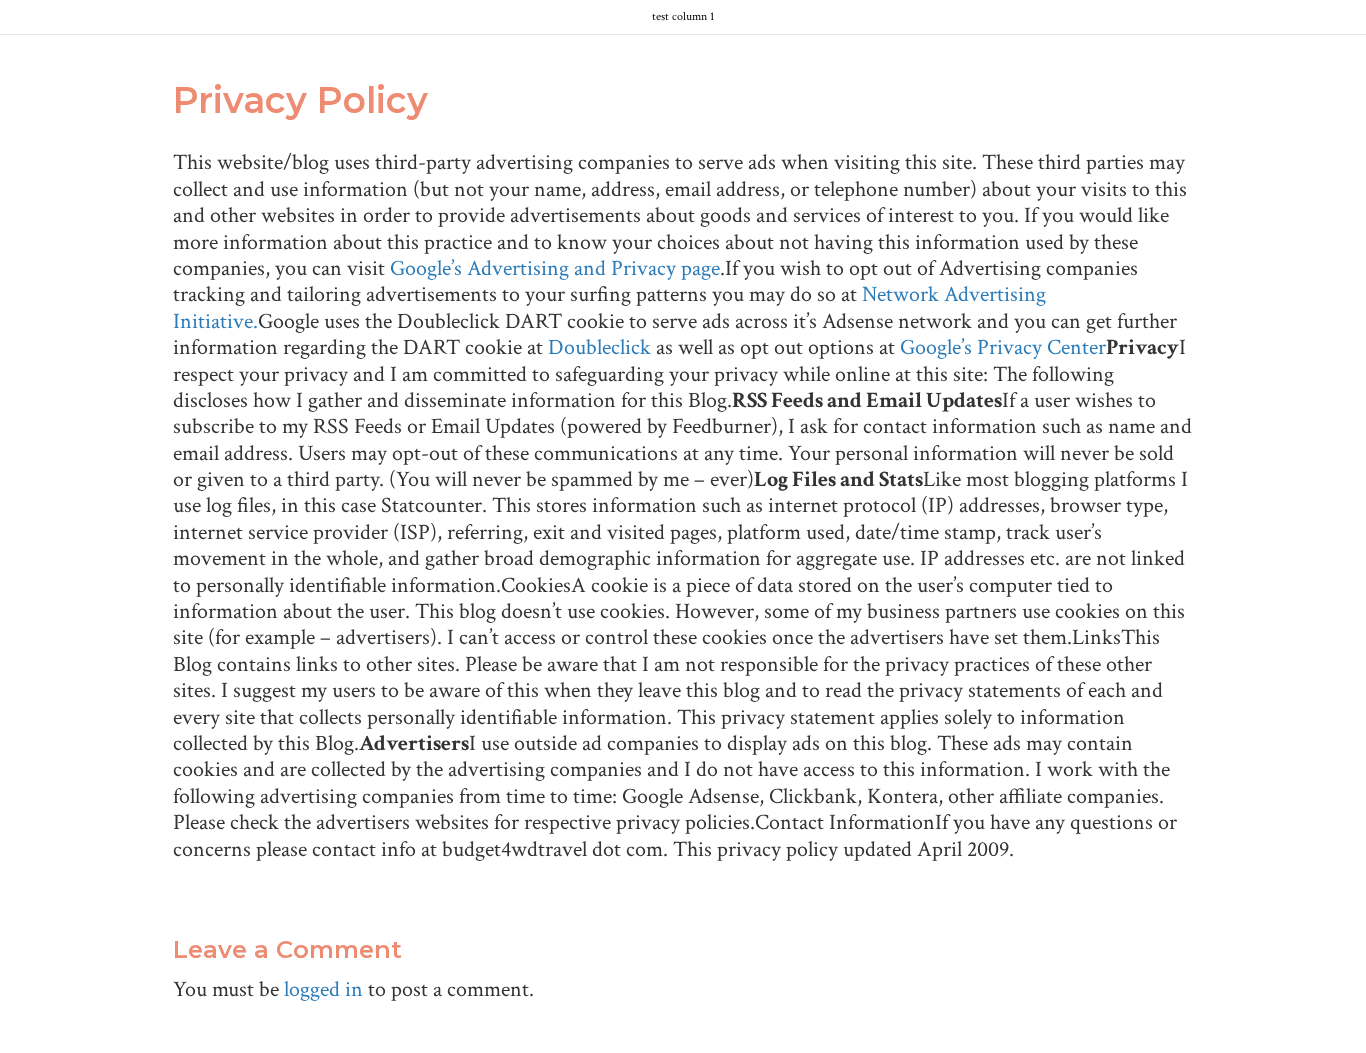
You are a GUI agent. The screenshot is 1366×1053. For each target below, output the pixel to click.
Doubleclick (599, 347)
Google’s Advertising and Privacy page (555, 268)
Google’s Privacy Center (1003, 347)
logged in (323, 989)
